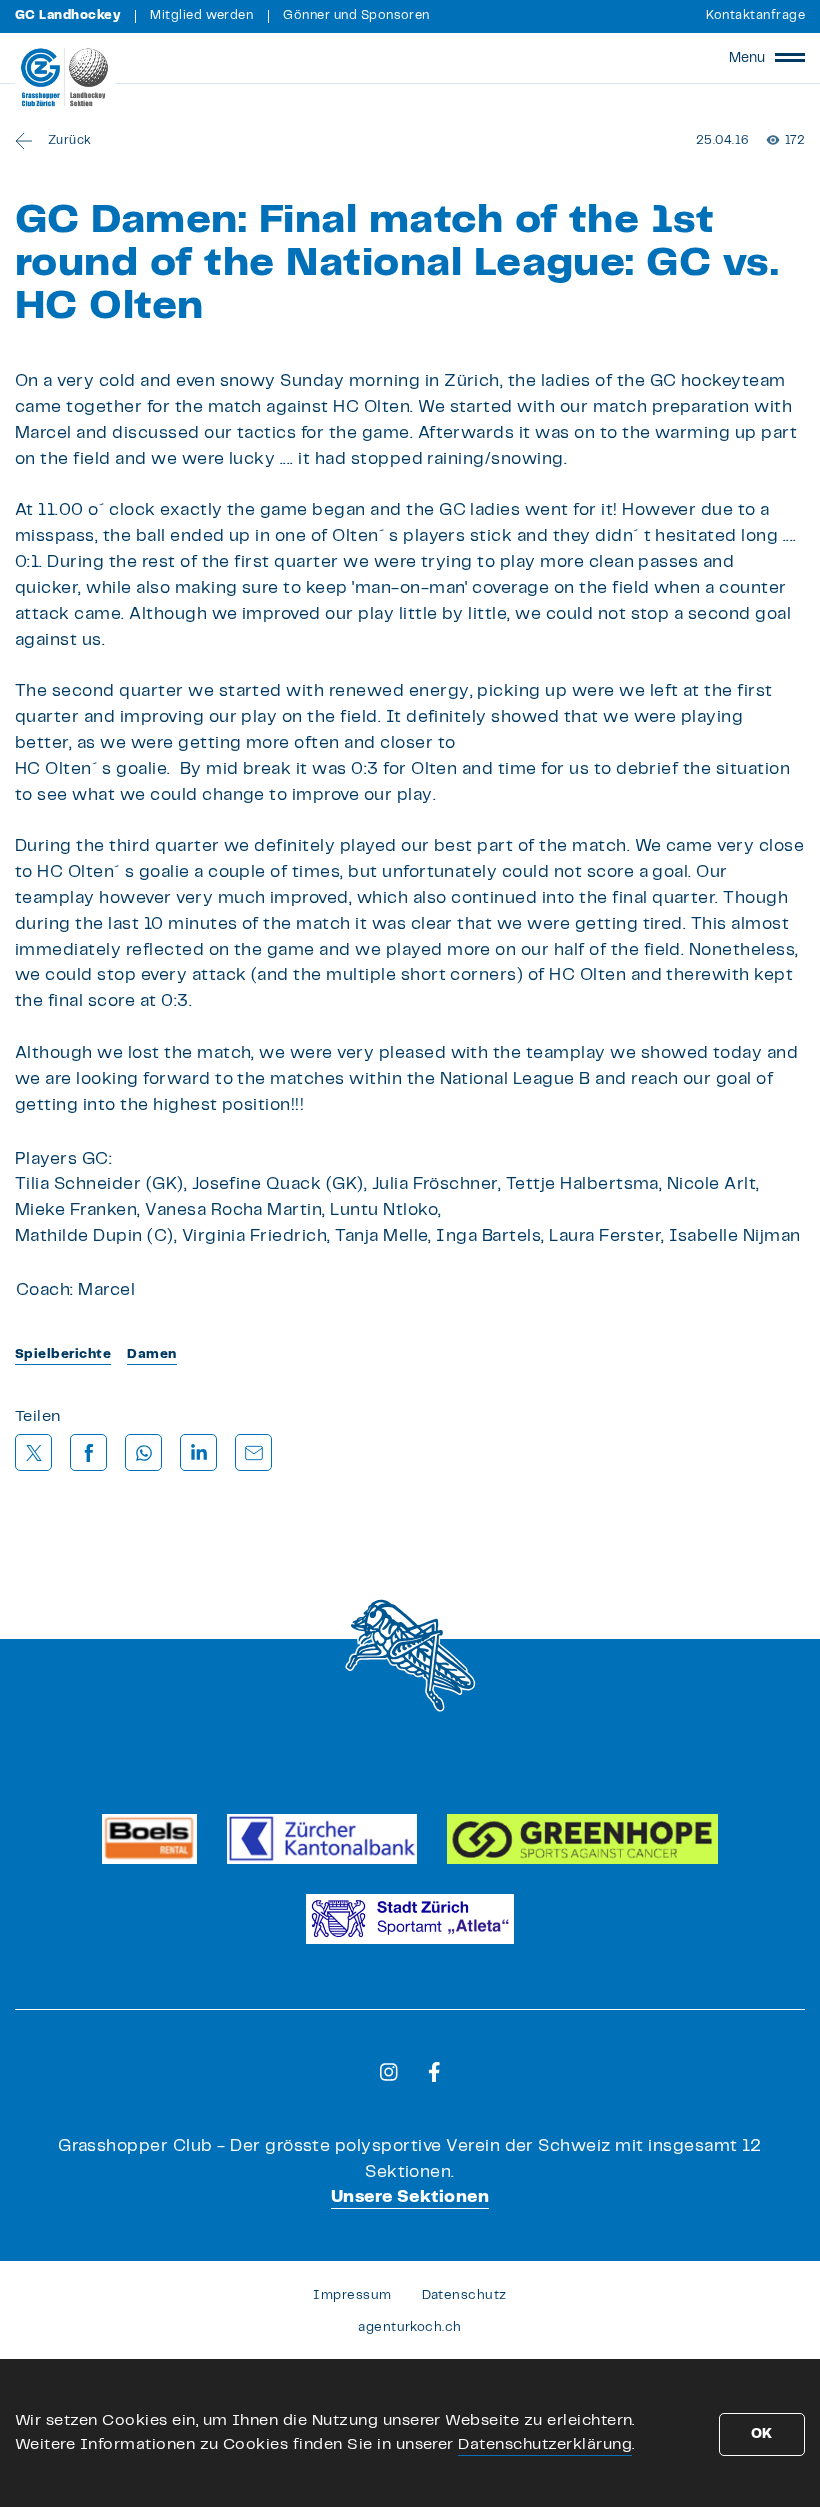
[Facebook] (434, 2072)
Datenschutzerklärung (545, 2444)
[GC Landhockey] (65, 77)
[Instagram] (389, 2072)
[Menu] (790, 58)
